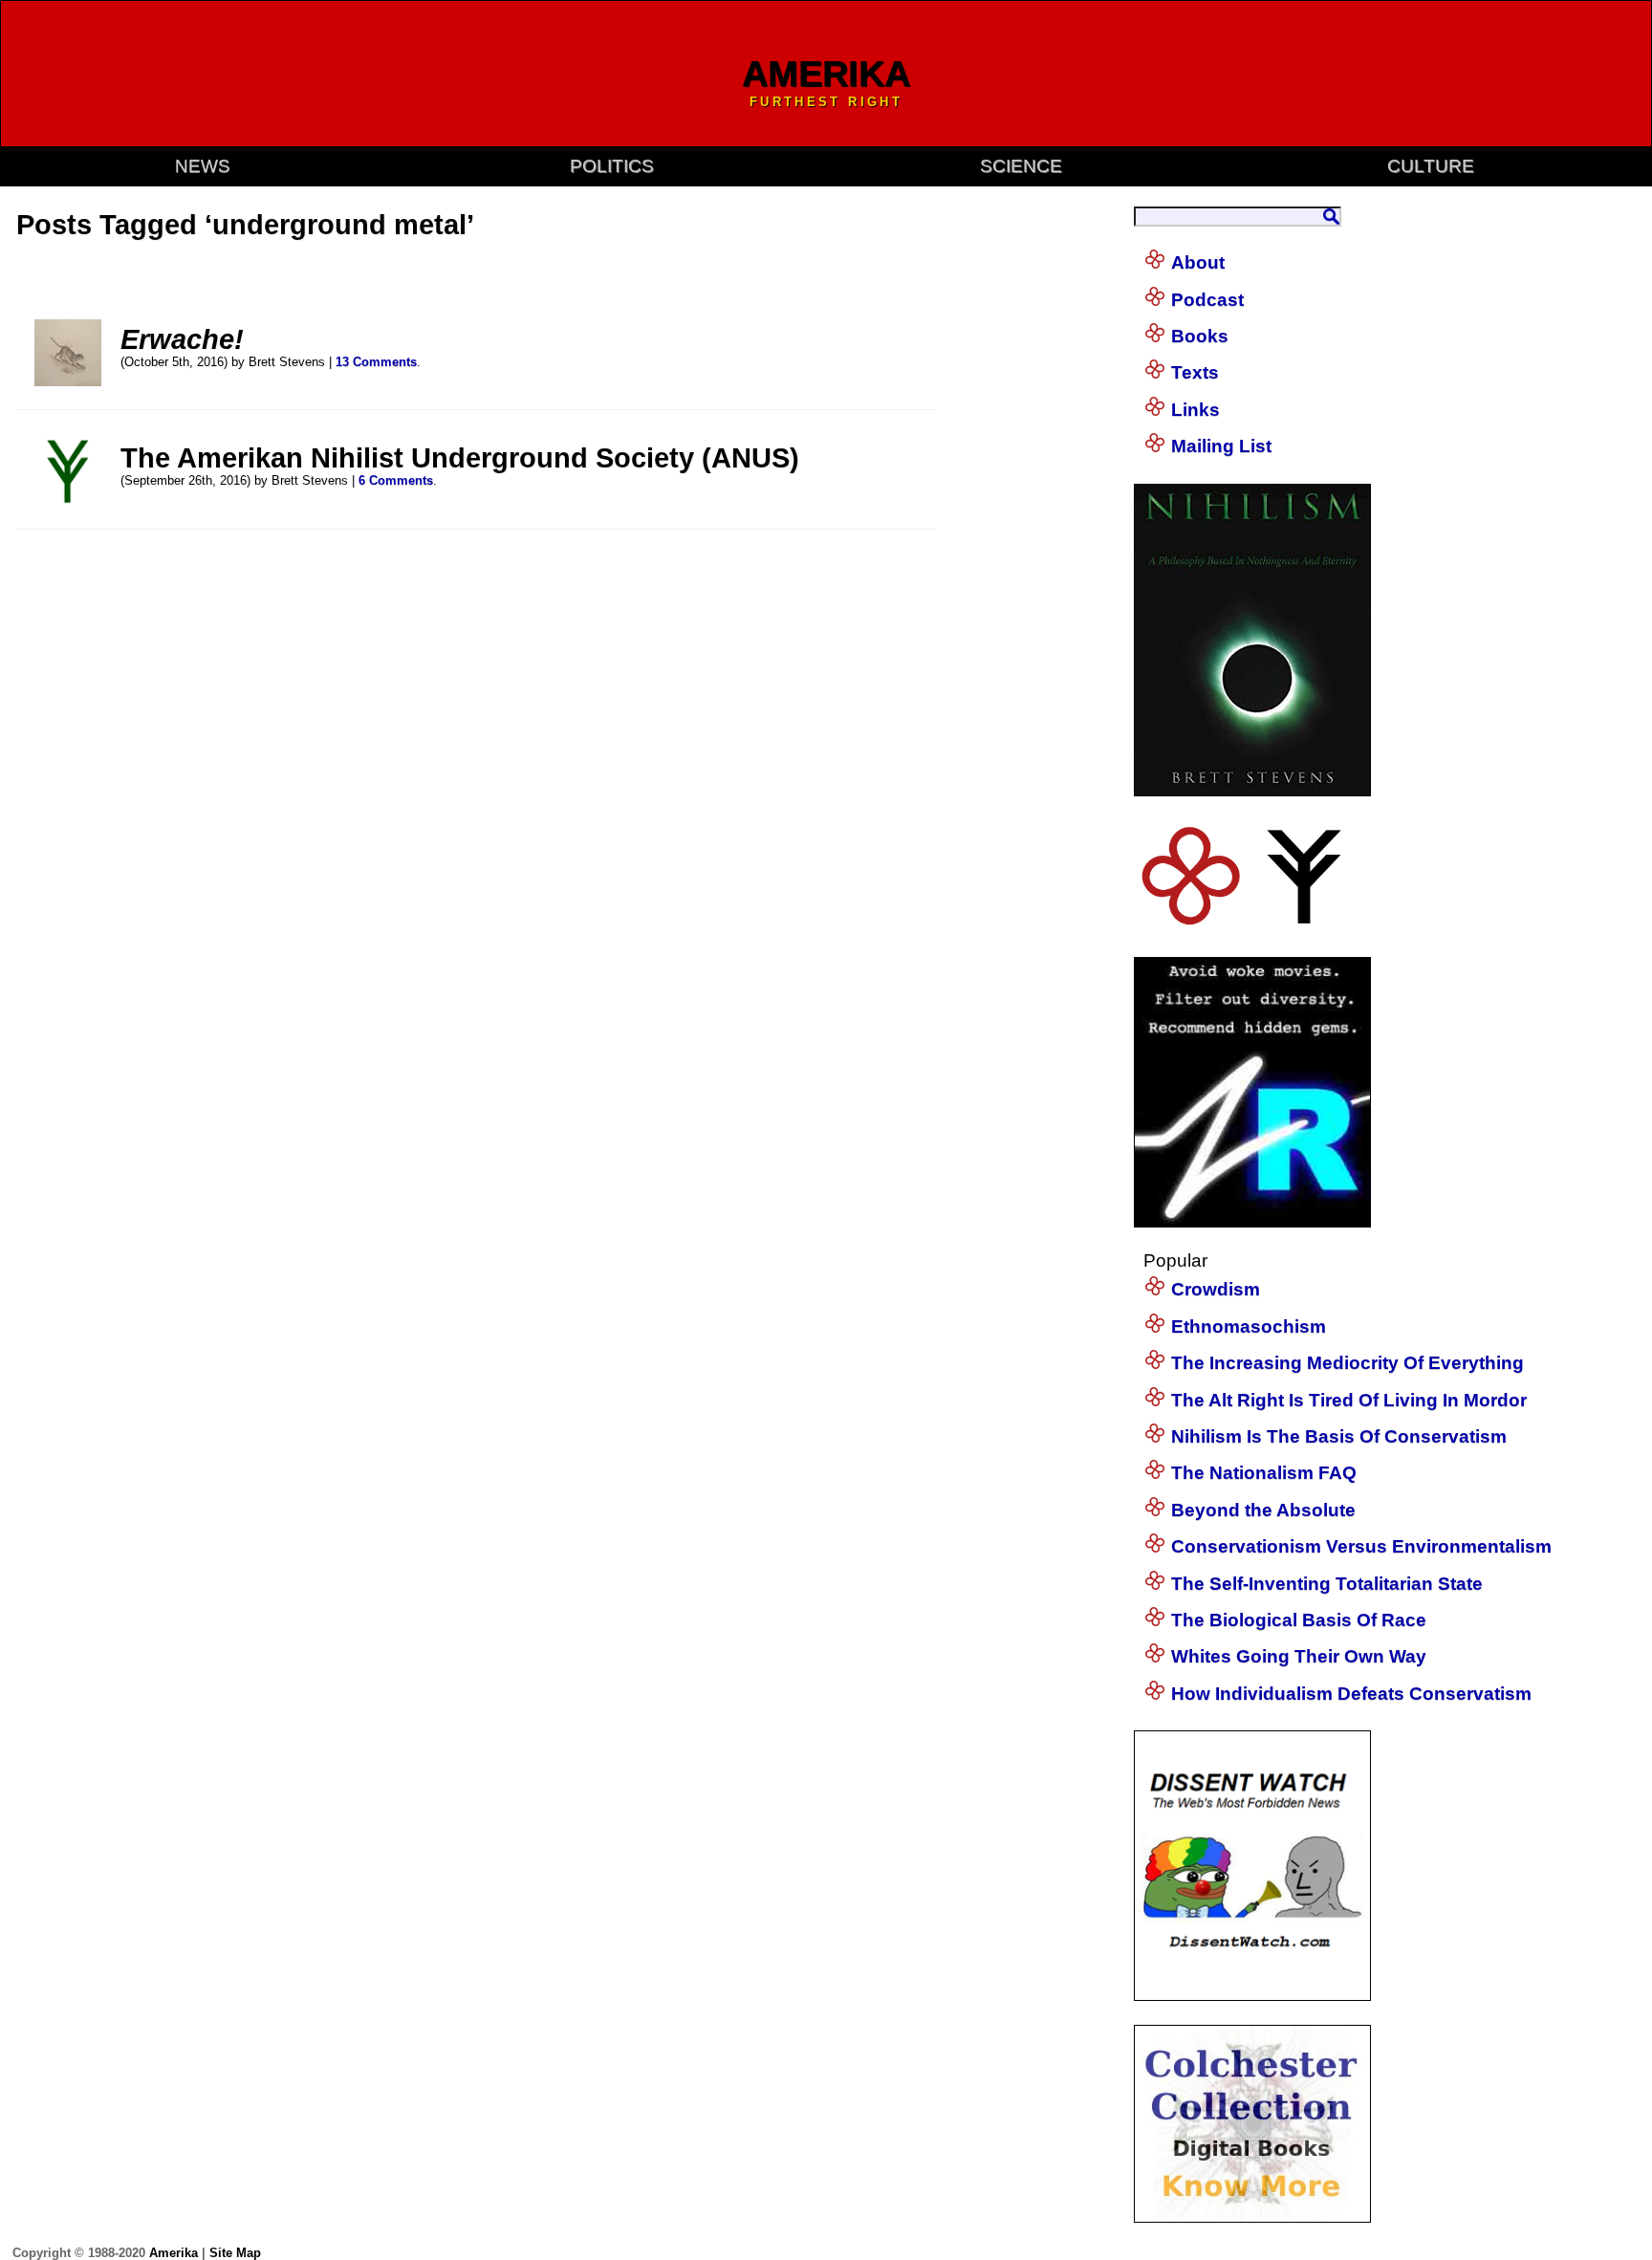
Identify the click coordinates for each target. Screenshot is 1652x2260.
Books (1200, 336)
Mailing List (1221, 446)
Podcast (1207, 300)
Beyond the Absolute (1263, 1510)
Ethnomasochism (1249, 1326)
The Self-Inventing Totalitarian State (1327, 1584)
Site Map (235, 2253)
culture (1431, 166)
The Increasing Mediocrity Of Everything (1348, 1363)
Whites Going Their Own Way (1299, 1656)
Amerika (174, 2253)
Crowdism (1216, 1289)
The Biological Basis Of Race (1299, 1620)
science (1021, 166)
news (203, 166)
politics (612, 166)
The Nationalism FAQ (1264, 1473)
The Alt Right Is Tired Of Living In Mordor (1349, 1400)
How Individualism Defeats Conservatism (1351, 1694)
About (1198, 262)
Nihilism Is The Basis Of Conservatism (1339, 1436)
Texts (1195, 372)
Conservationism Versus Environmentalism (1361, 1546)
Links (1196, 410)
